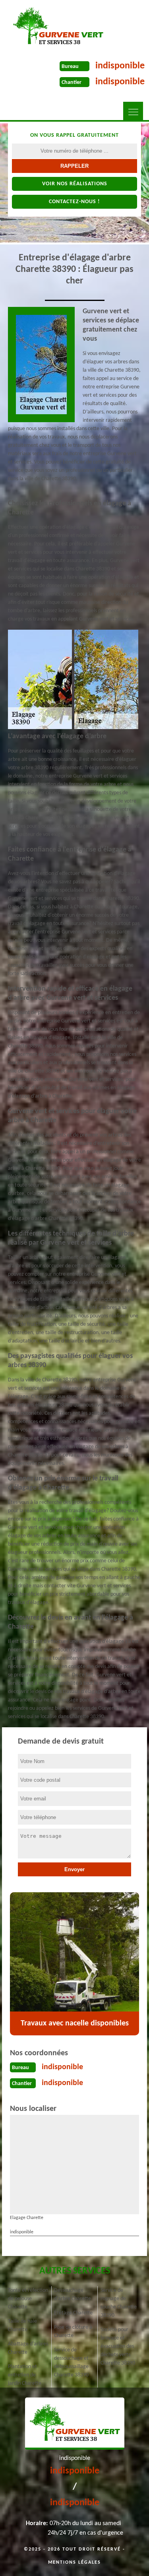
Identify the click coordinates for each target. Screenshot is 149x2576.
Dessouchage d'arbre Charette (73, 2295)
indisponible (120, 66)
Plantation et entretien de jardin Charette (25, 2375)
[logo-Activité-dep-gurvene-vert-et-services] (58, 26)
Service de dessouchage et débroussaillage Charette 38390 (71, 2363)
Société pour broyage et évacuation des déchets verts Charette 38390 (118, 2346)
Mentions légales (74, 2562)
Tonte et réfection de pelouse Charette (28, 2299)
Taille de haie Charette (22, 2326)
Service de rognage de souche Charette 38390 (119, 2303)
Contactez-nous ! (74, 202)
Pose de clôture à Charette (73, 2332)
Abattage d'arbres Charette (28, 2348)
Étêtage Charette (73, 2313)
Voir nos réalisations (75, 184)
